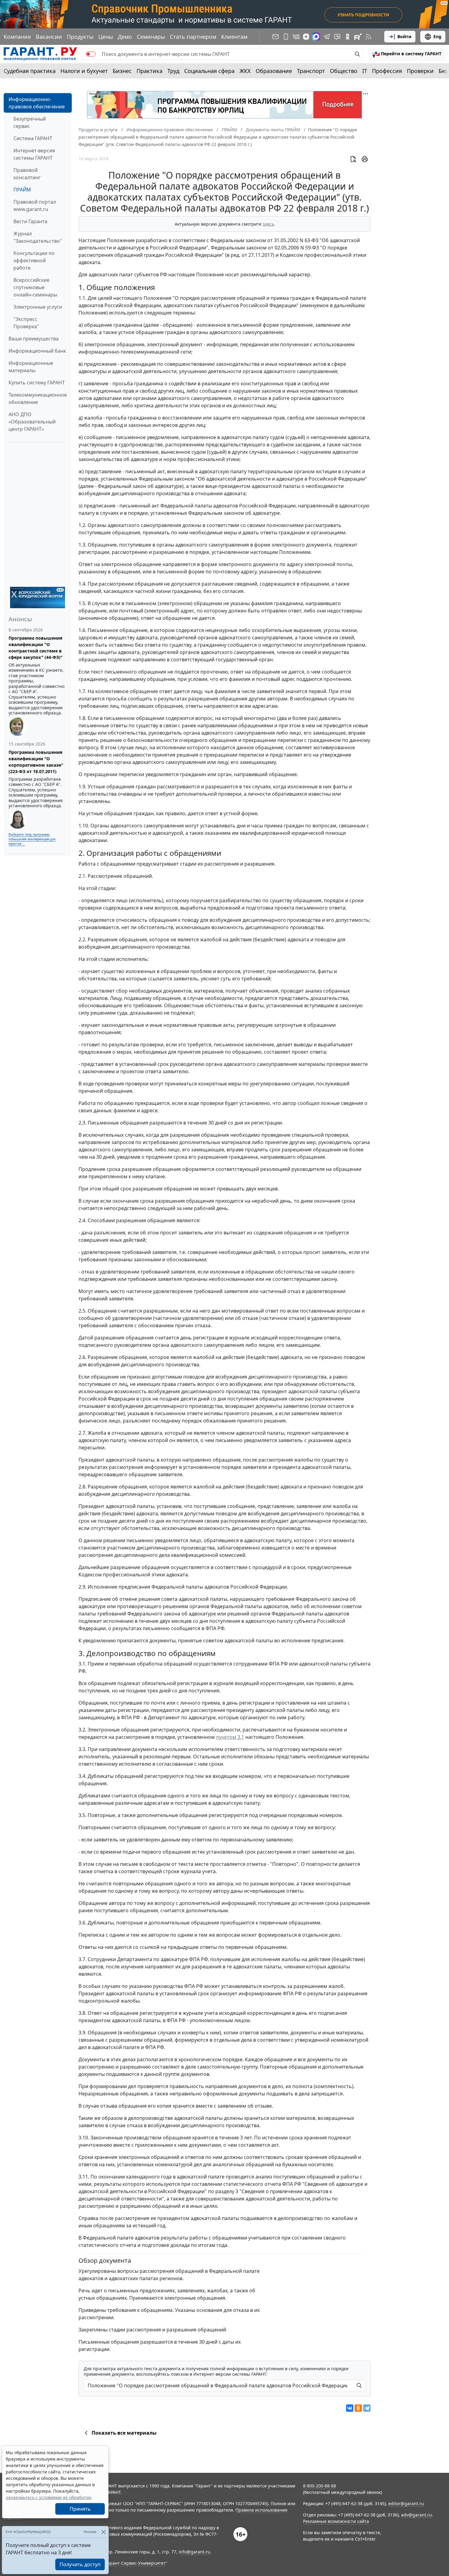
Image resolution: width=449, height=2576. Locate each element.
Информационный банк (37, 351)
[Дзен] (306, 37)
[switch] (91, 54)
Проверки (420, 71)
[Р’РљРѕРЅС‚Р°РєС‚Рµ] (350, 2408)
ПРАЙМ (22, 190)
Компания (17, 37)
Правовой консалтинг (27, 174)
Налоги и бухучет (84, 71)
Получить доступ (80, 2564)
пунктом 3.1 (230, 1737)
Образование (274, 71)
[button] (407, 54)
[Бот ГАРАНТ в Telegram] (337, 37)
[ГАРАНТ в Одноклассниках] (348, 37)
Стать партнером (193, 37)
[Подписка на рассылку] (276, 37)
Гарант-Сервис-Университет (135, 2563)
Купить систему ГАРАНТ (37, 383)
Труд (173, 71)
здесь (268, 224)
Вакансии (49, 37)
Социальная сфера (209, 71)
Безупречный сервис (30, 122)
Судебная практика (30, 71)
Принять (80, 2509)
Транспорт (311, 71)
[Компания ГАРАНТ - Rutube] (358, 37)
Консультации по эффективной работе (34, 260)
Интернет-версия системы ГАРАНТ (34, 154)
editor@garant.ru (406, 2503)
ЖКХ (245, 71)
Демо (125, 37)
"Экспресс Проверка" (26, 323)
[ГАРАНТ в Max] (316, 37)
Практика (150, 71)
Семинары (151, 37)
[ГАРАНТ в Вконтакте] (296, 37)
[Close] (103, 2532)
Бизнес (122, 71)
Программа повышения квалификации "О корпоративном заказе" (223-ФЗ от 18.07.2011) (36, 762)
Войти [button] (404, 36)
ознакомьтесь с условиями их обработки (48, 2497)
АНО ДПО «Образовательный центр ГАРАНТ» (32, 422)
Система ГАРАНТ (33, 138)
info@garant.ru (194, 2552)
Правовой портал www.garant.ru (35, 205)
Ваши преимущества (34, 339)
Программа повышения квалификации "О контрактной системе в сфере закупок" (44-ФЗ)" (36, 648)
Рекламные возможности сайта (336, 2521)
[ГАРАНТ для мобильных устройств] (286, 37)
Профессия (387, 71)
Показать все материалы (124, 2433)
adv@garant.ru (416, 2515)
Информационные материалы (31, 367)
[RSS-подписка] (368, 37)
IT (365, 71)
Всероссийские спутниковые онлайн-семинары (35, 287)
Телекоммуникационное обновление (38, 398)
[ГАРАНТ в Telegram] (327, 37)
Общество (344, 71)
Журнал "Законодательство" (38, 237)
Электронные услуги (38, 307)
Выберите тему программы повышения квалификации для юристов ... (32, 839)
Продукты (80, 37)
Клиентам (234, 37)
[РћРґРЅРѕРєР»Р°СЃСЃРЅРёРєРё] (358, 2408)
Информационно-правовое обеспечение (37, 103)
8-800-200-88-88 (319, 2486)
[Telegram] (367, 2408)
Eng (437, 36)
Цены (106, 37)
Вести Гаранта (30, 221)
